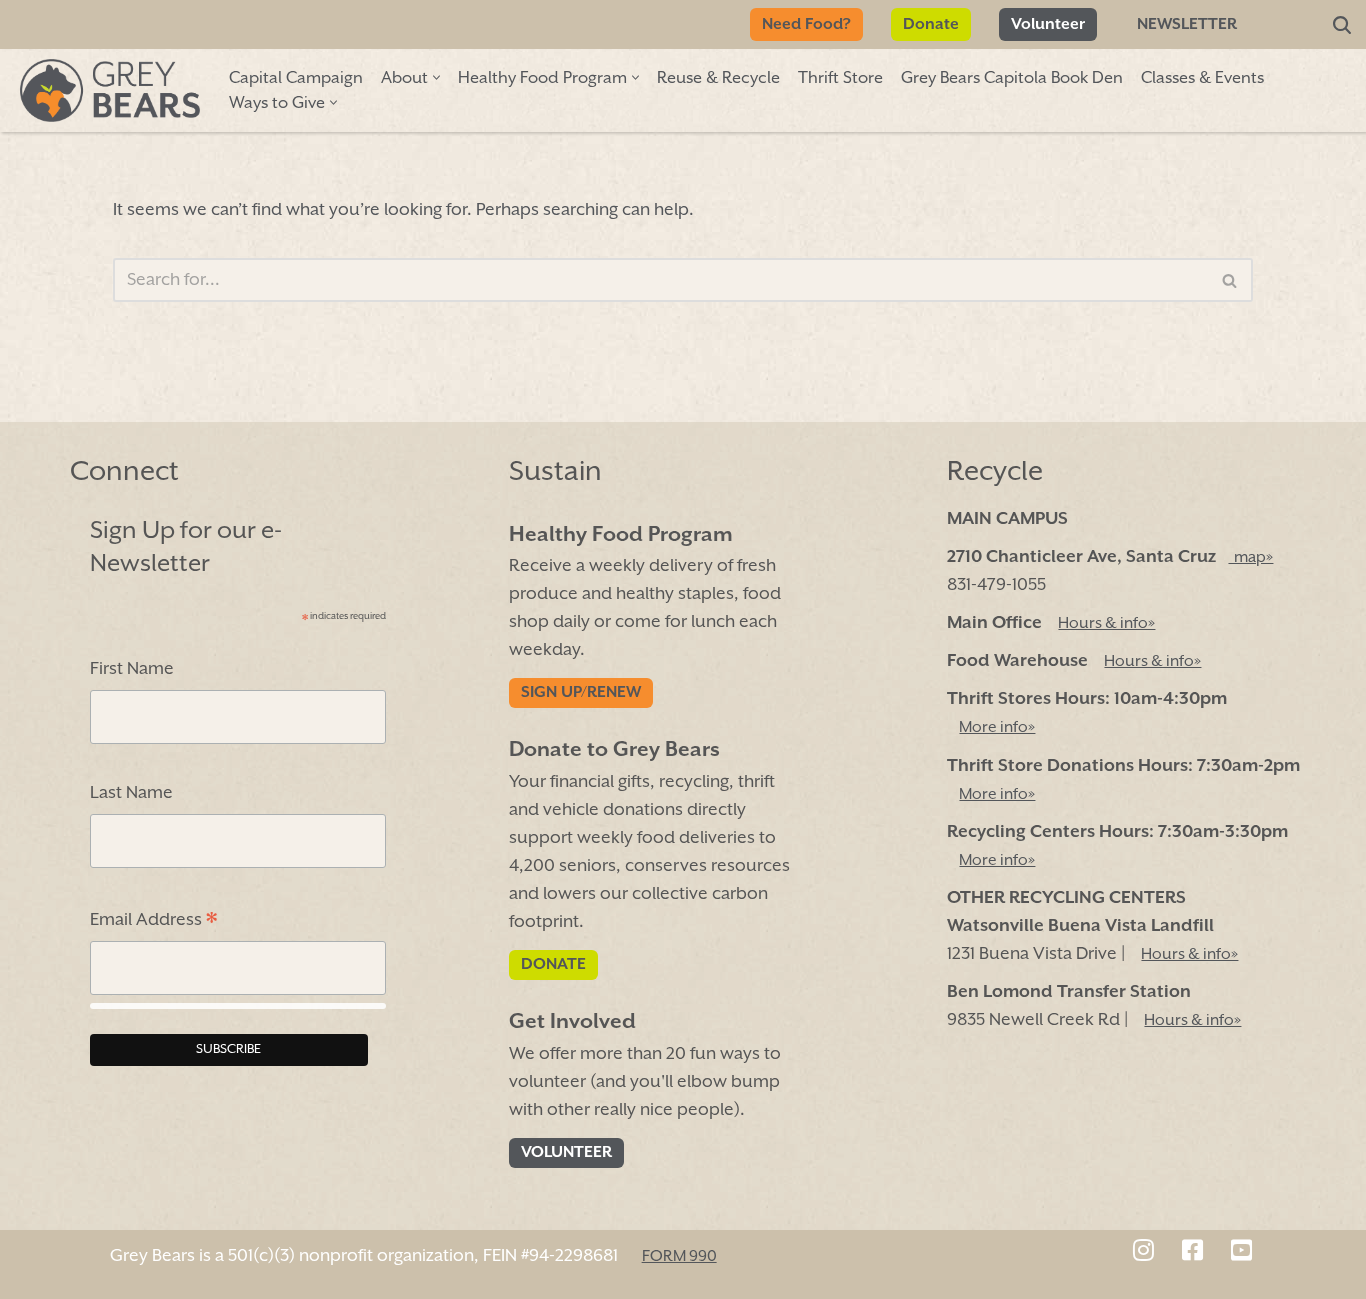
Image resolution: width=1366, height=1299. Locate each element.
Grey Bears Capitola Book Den (1012, 78)
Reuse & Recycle (718, 78)
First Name (132, 669)
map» (1250, 558)
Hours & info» (1106, 624)
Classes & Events (1202, 78)
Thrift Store (840, 78)
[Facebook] (1192, 1253)
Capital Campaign (296, 78)
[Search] (1342, 25)
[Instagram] (1143, 1253)
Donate (931, 25)
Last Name (131, 794)
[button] (436, 77)
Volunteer (1048, 25)
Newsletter (1187, 25)
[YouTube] (1241, 1253)
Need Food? (806, 25)
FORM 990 (679, 1257)
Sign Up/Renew (581, 694)
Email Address (153, 922)
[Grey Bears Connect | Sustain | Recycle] (110, 90)
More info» (997, 729)
